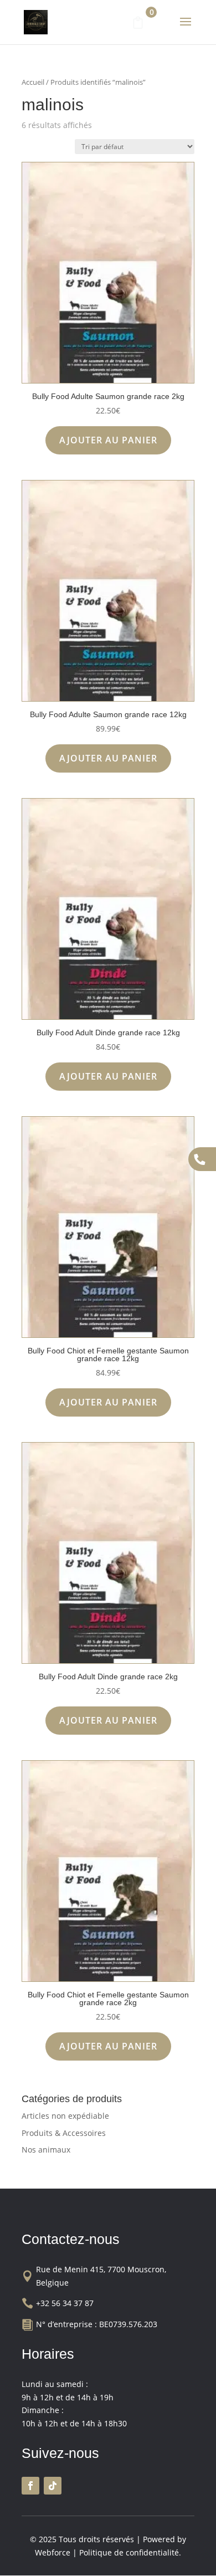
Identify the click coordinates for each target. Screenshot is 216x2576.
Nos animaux (46, 2150)
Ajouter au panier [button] (108, 440)
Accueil (33, 82)
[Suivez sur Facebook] (30, 2486)
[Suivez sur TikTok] (53, 2486)
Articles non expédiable (65, 2116)
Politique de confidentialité (129, 2552)
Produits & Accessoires (64, 2133)
